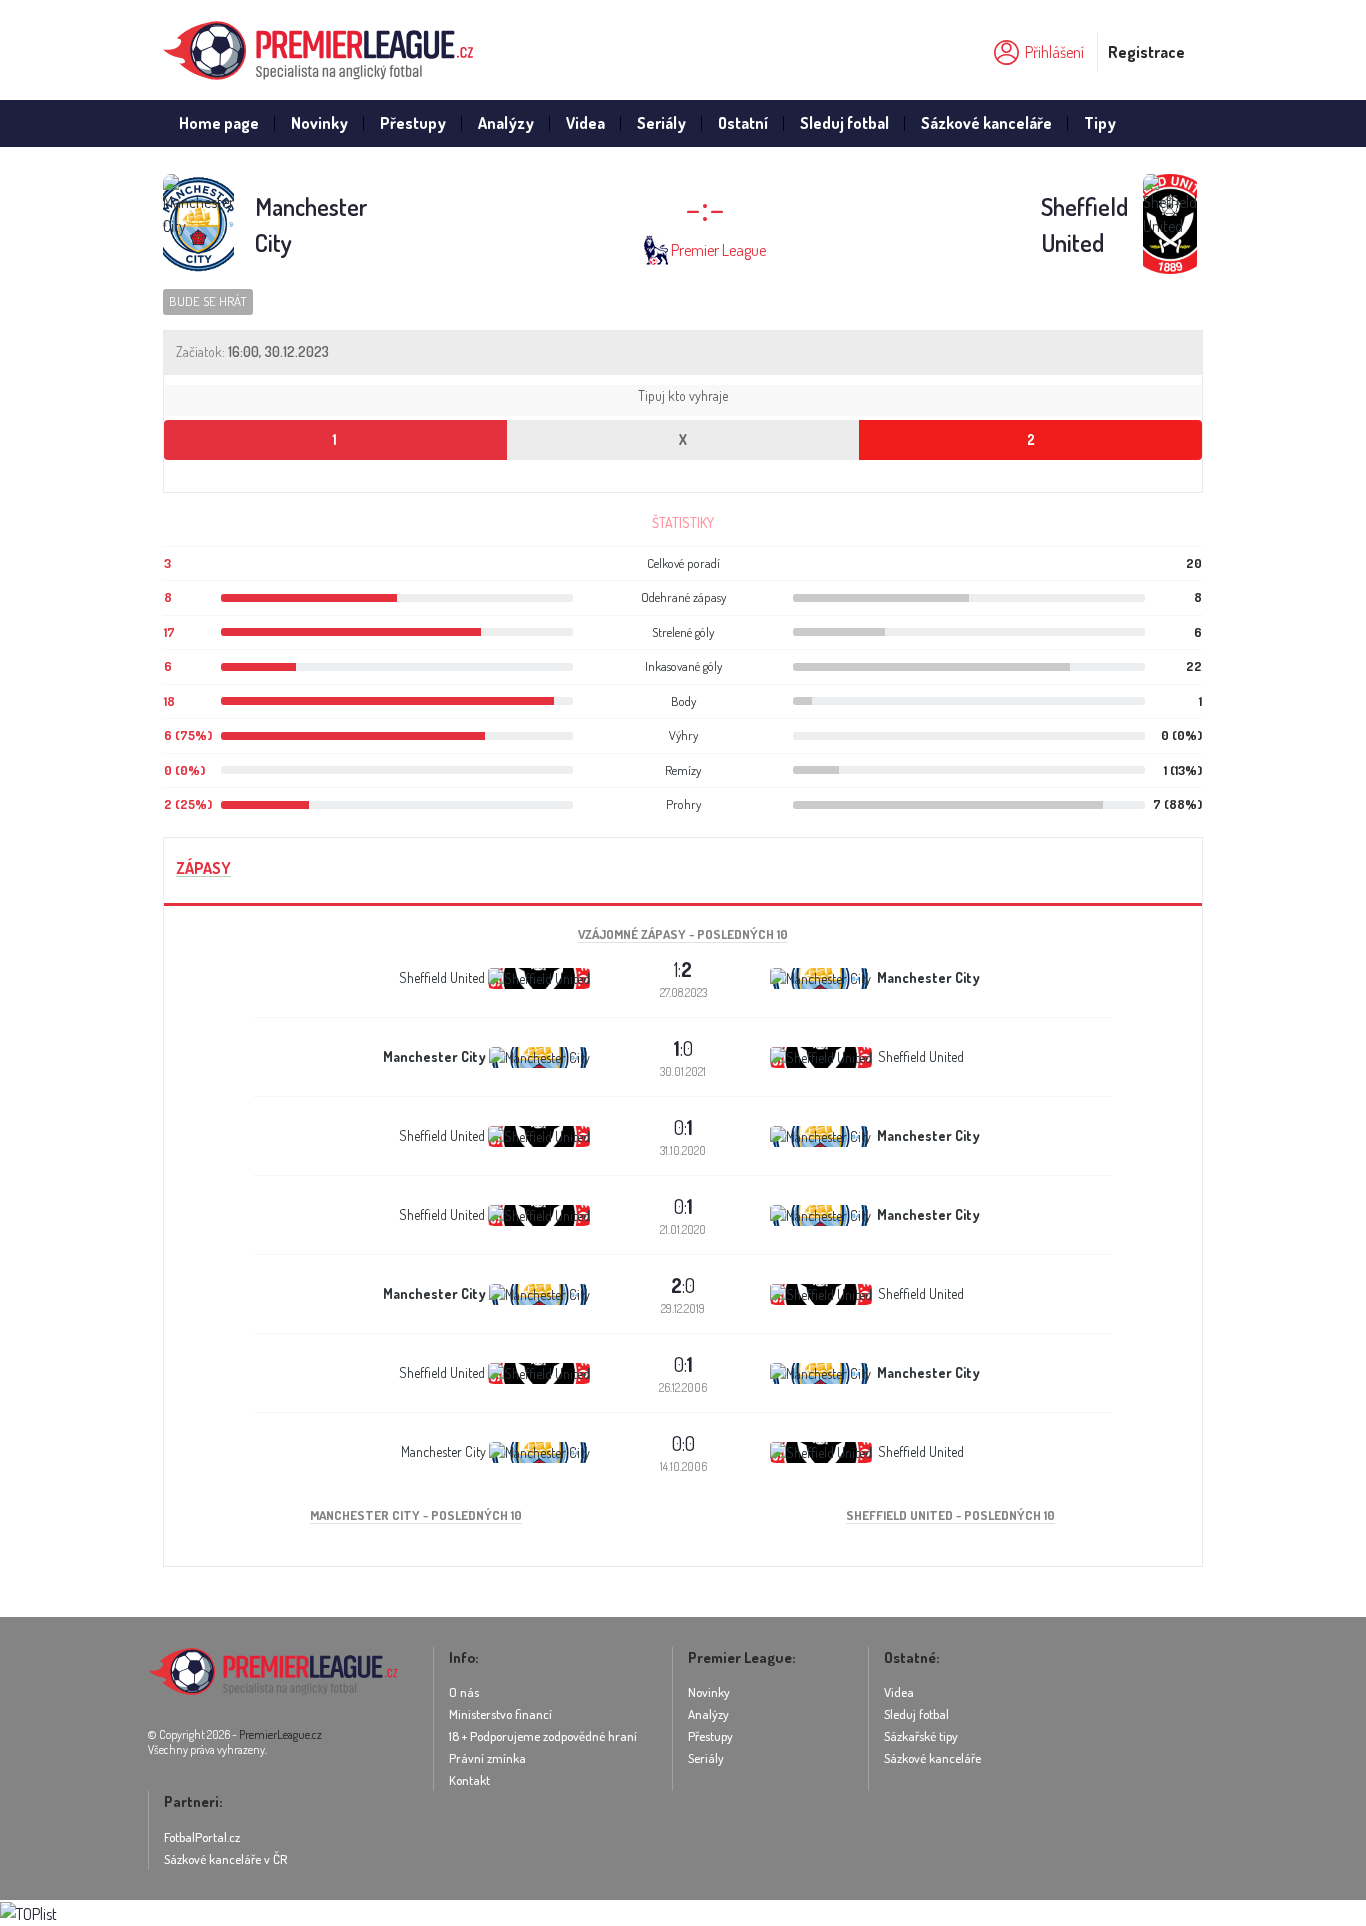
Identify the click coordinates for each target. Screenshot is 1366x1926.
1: (683, 969)
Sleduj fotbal (844, 123)
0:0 (683, 1443)
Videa (585, 123)
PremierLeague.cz (280, 1734)
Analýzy (506, 123)
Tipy (1100, 123)
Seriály (661, 123)
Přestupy (413, 123)
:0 (683, 1048)
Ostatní (743, 123)
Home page (219, 123)
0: (683, 1127)
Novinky (319, 123)
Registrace (1146, 52)
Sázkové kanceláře (986, 123)
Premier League (718, 250)
